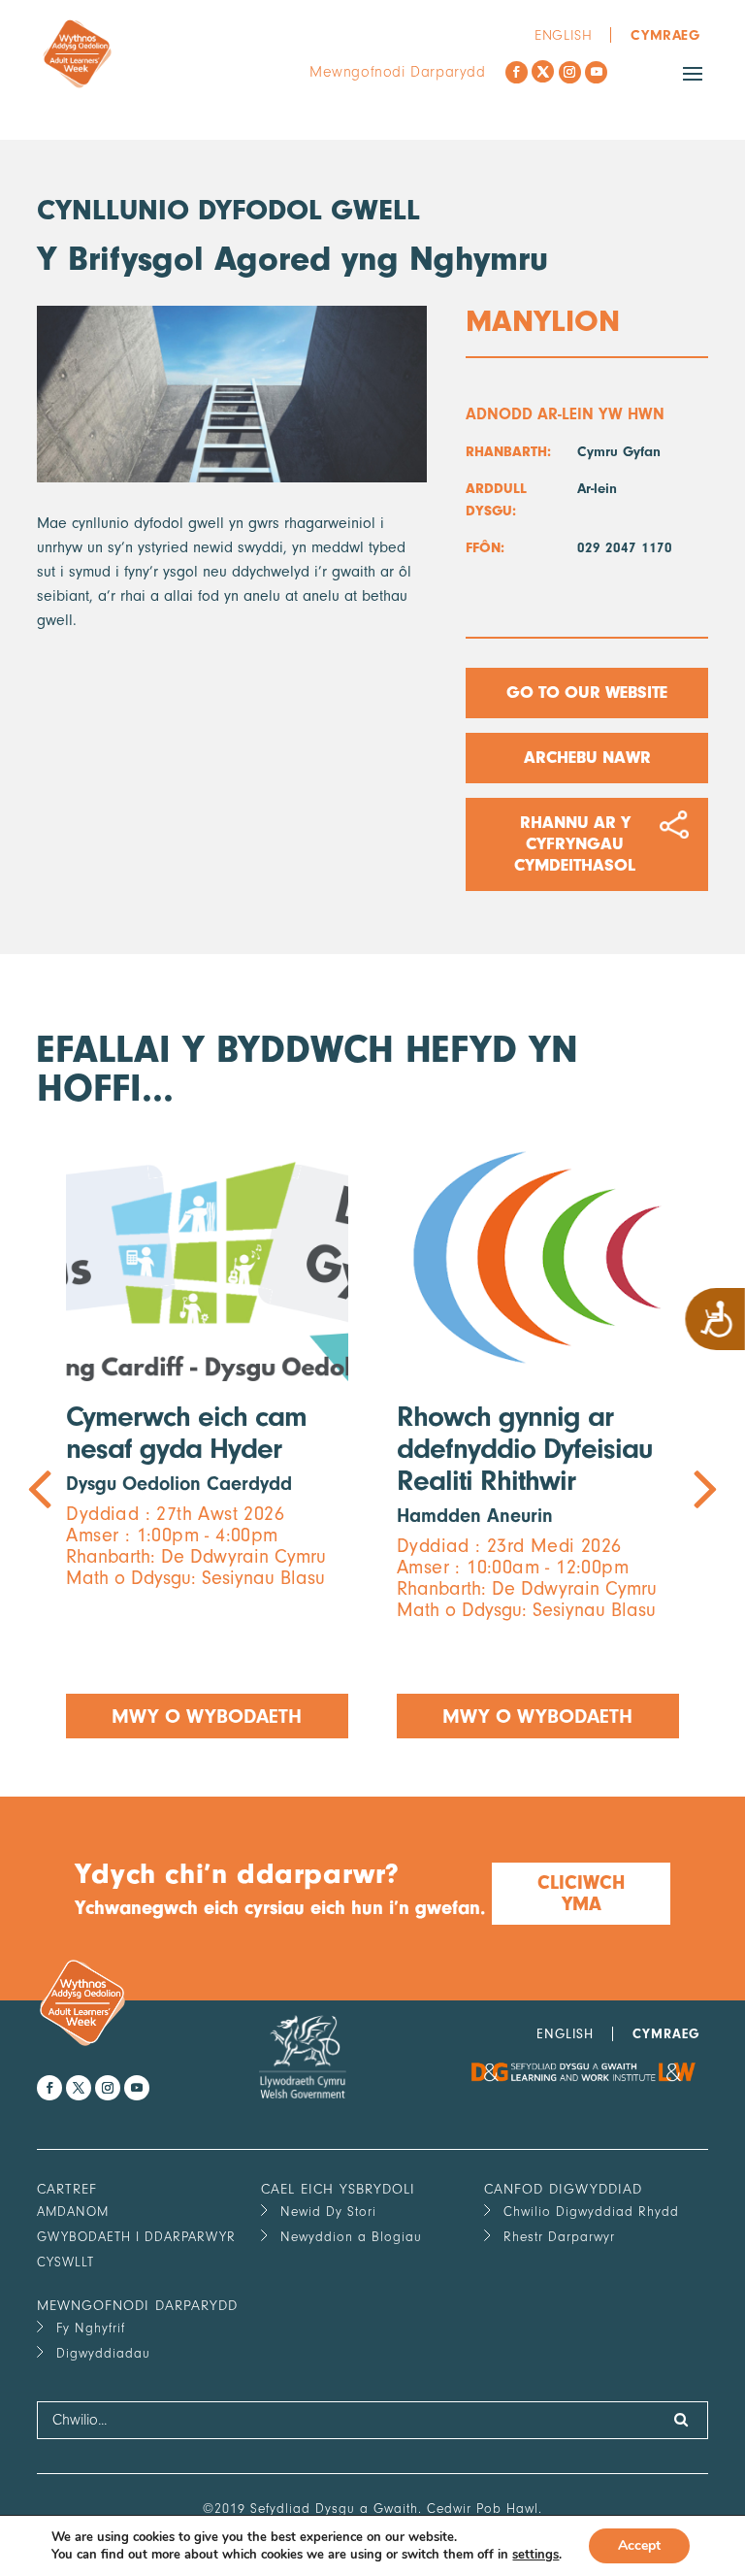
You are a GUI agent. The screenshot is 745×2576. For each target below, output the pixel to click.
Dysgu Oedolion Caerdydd (179, 1484)
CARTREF (67, 2189)
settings (535, 2555)
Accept (639, 2545)
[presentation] (205, 1436)
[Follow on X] (543, 71)
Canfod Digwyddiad (563, 2189)
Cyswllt (65, 2262)
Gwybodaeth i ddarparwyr (136, 2237)
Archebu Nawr (586, 758)
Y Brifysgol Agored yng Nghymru (292, 259)
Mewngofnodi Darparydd (398, 72)
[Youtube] (596, 72)
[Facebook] (517, 72)
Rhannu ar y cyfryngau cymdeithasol (575, 844)
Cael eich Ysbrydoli (338, 2189)
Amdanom (73, 2212)
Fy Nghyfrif (91, 2328)
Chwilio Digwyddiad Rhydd (591, 2212)
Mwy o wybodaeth (208, 1716)
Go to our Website (587, 693)
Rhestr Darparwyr (559, 2237)
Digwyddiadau (103, 2353)
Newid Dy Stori (328, 2212)
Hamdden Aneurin (475, 1516)
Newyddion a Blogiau (351, 2237)
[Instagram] (570, 72)
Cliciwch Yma (581, 1893)
